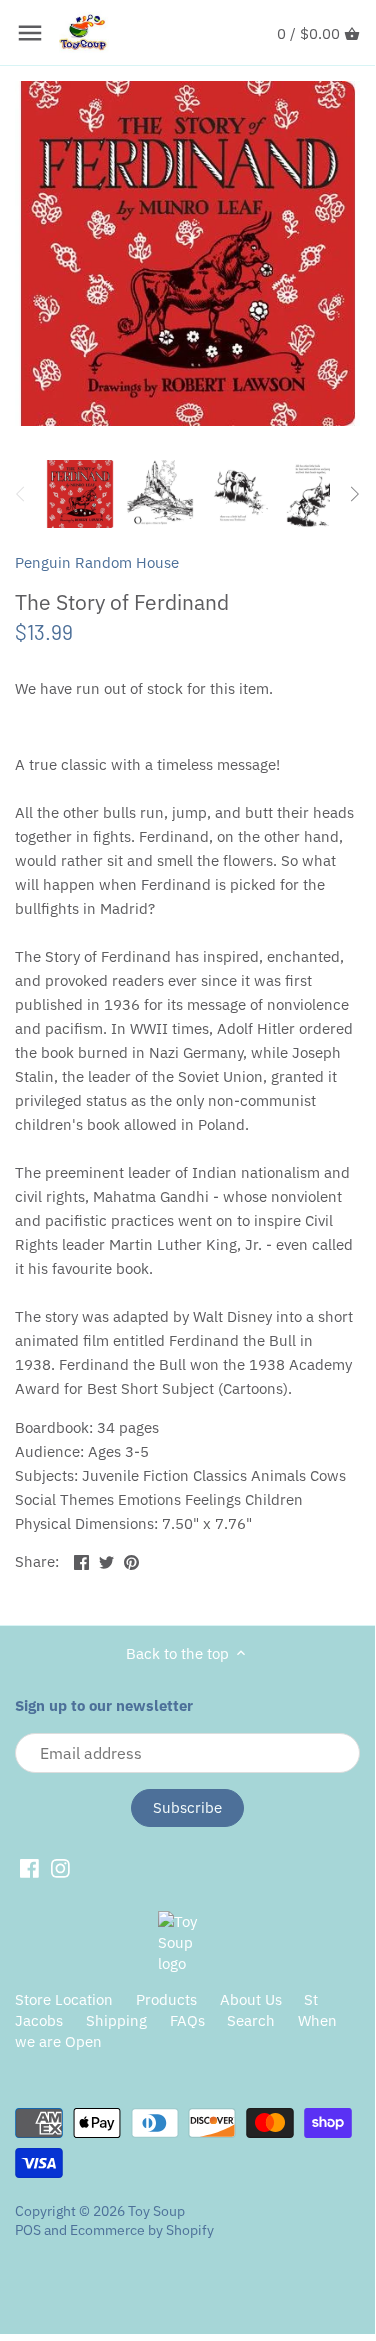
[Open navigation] (30, 33)
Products (166, 1999)
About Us (251, 1999)
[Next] (354, 494)
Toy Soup (156, 2211)
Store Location (64, 1999)
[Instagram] (60, 1867)
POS (28, 2230)
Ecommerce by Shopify (142, 2230)
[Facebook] (29, 1867)
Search (251, 2020)
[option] (80, 494)
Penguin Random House (97, 562)
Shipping (116, 2020)
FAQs (187, 2020)
